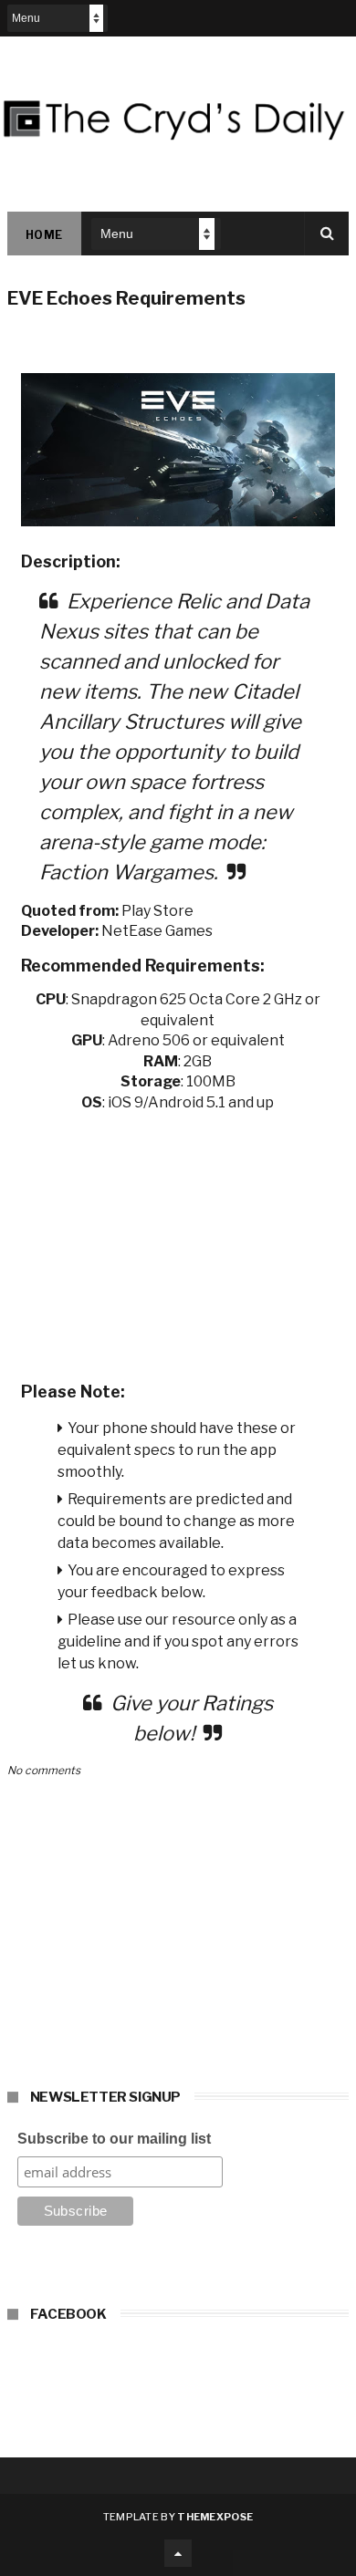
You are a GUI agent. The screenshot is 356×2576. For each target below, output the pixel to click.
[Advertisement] (178, 1241)
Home (44, 235)
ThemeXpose (215, 2517)
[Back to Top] (178, 2553)
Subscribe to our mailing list (114, 2139)
